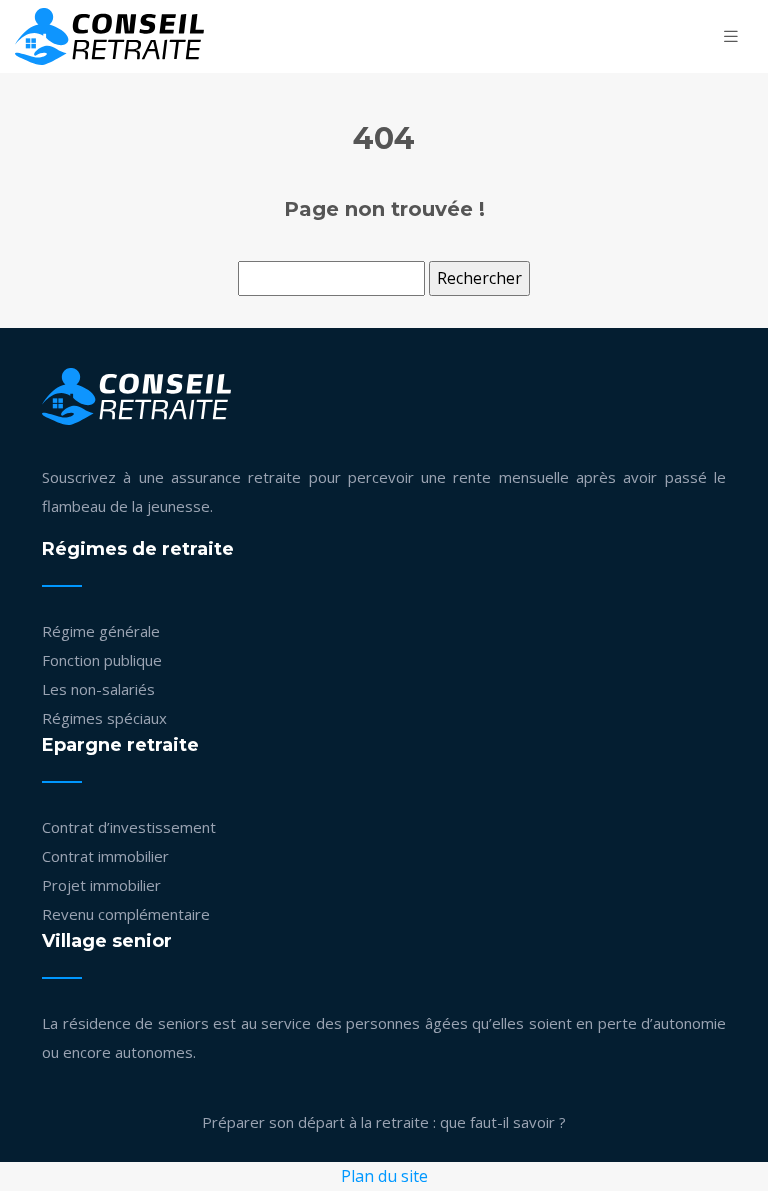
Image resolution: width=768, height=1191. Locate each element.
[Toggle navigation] (731, 36)
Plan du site (384, 1176)
